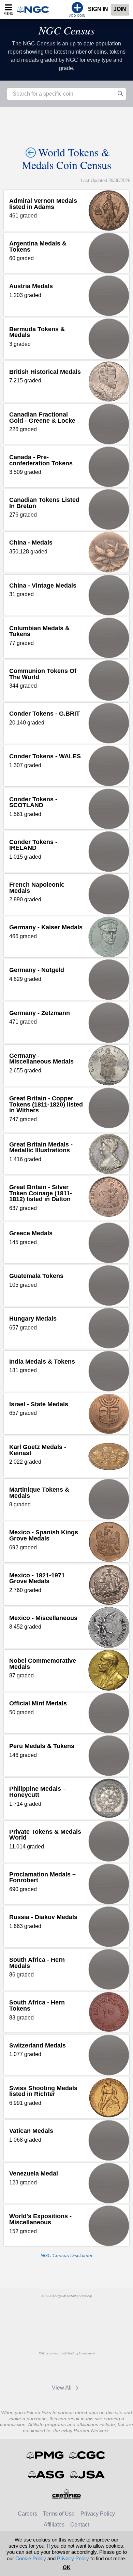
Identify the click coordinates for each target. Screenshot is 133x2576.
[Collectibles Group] (67, 2494)
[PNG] (84, 2311)
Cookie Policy (31, 2558)
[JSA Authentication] (87, 2475)
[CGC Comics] (87, 2455)
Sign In (98, 9)
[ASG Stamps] (47, 2475)
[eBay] (49, 2369)
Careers (27, 2514)
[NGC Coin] (35, 9)
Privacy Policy (98, 2514)
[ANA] (49, 2311)
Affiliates (54, 2525)
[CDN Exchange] (81, 2369)
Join (120, 9)
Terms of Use (59, 2514)
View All (62, 2388)
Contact (80, 2525)
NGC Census (66, 30)
